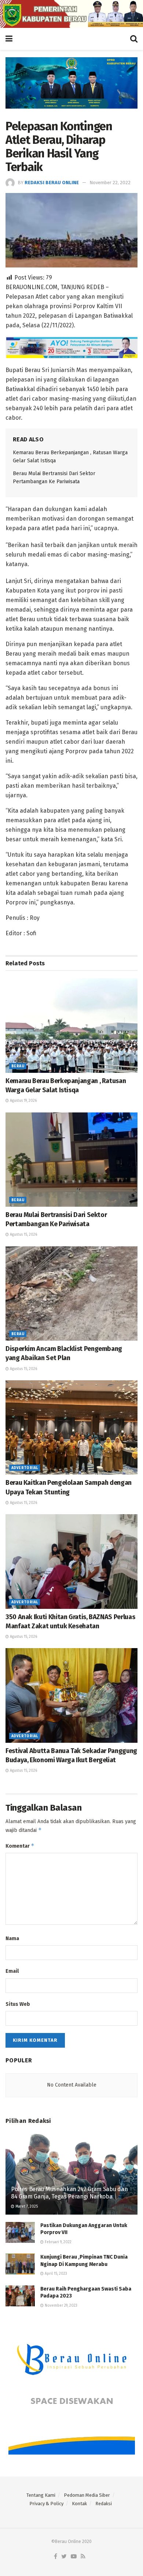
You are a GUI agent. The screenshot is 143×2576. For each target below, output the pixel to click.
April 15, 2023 (55, 2274)
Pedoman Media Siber (87, 2495)
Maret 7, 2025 (26, 2207)
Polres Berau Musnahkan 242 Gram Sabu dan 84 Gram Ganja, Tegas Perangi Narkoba (69, 2193)
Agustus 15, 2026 (23, 1235)
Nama (12, 1939)
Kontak (79, 2504)
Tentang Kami (41, 2495)
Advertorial (25, 1468)
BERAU (18, 1066)
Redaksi (104, 2504)
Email (12, 1971)
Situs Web (18, 2004)
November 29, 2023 (60, 2306)
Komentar (20, 1846)
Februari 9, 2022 (58, 2242)
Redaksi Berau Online (52, 183)
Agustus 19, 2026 (23, 1101)
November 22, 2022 (110, 183)
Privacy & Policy (46, 2504)
